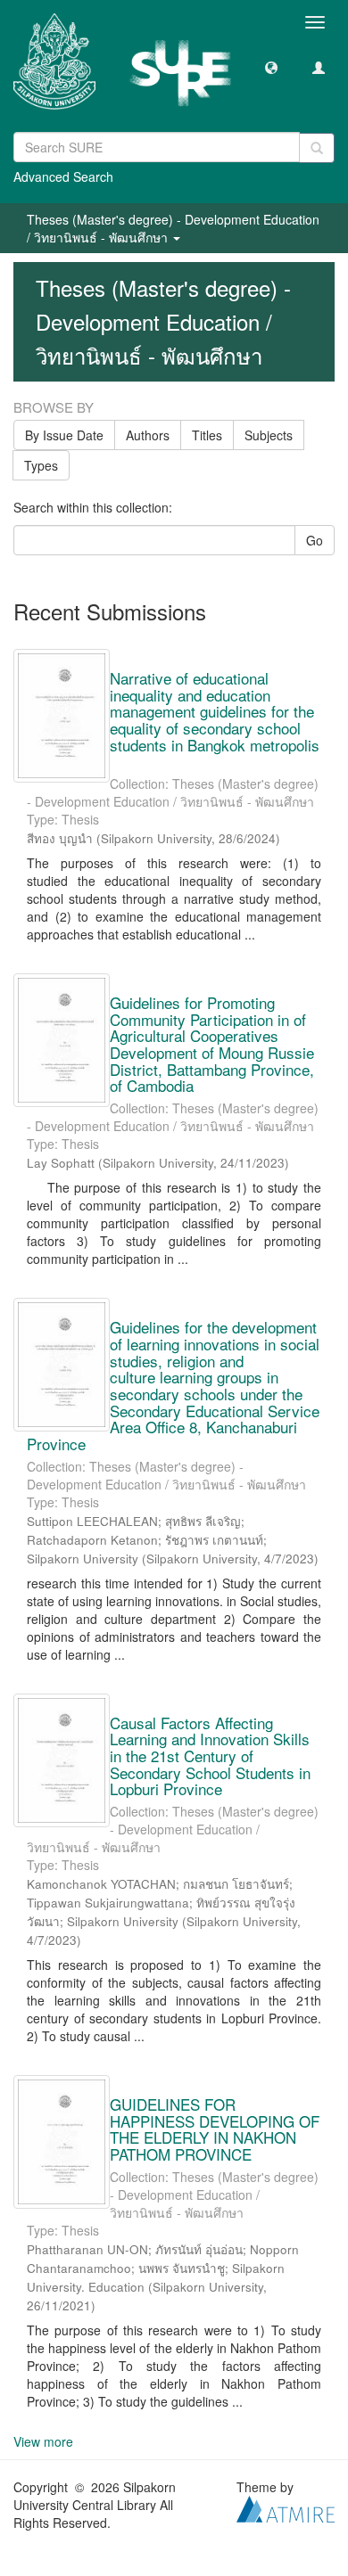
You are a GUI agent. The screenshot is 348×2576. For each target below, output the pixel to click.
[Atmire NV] (286, 2507)
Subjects (269, 435)
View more (43, 2441)
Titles (207, 435)
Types (41, 465)
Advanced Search (63, 176)
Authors (148, 435)
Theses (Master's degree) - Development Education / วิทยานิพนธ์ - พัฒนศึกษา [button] (173, 228)
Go (315, 540)
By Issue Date (64, 435)
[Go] (317, 148)
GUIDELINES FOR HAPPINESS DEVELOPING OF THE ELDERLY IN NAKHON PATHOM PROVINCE (215, 2129)
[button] (271, 67)
